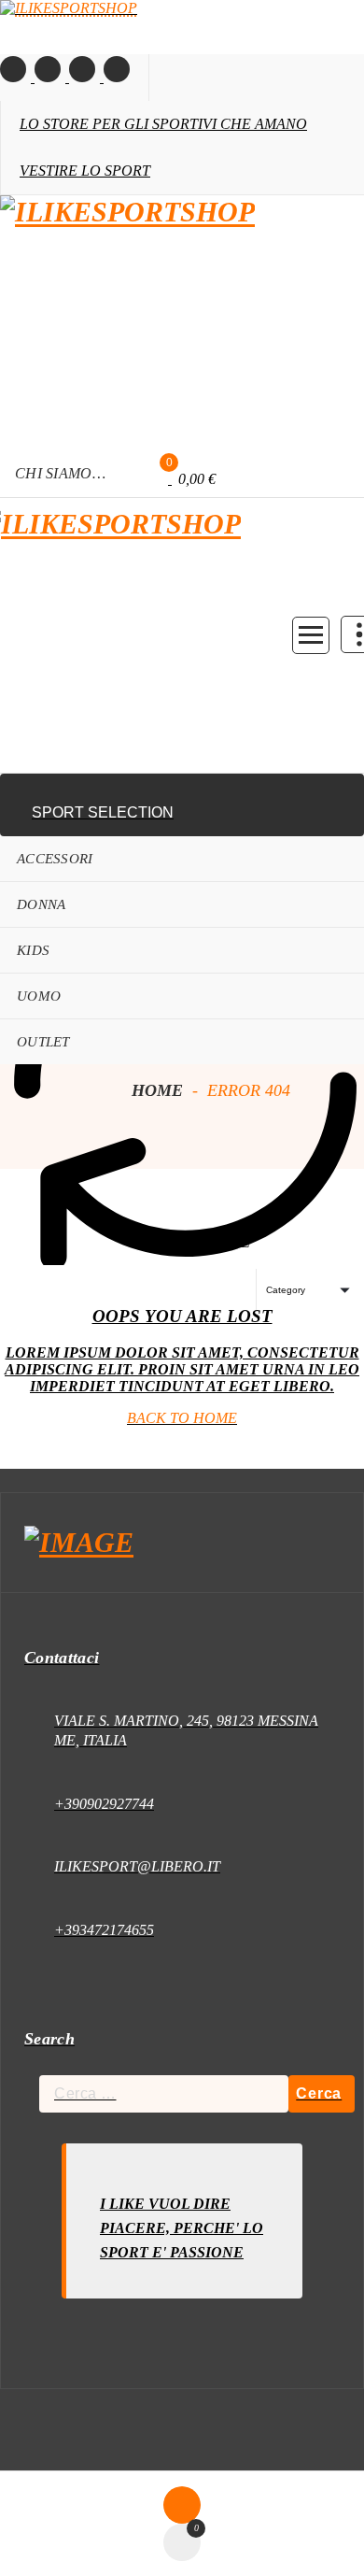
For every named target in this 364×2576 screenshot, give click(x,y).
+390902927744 (104, 1804)
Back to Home (182, 1418)
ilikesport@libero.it (137, 1866)
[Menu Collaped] (311, 635)
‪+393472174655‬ (104, 1930)
